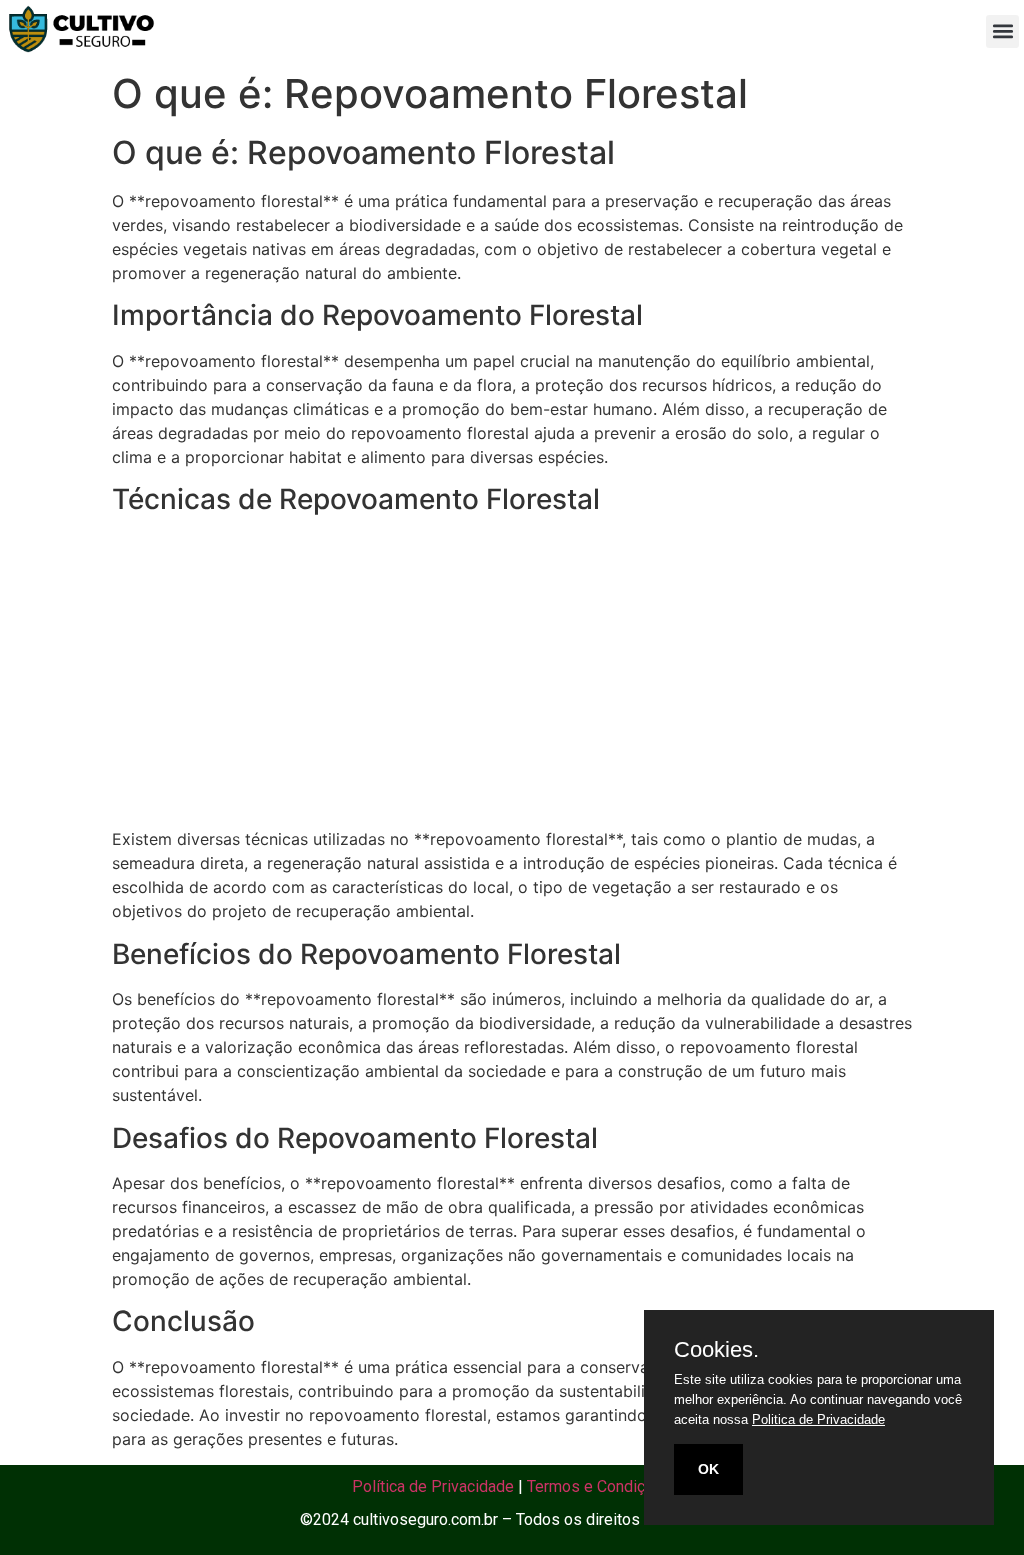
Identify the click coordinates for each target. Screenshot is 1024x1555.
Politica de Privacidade (818, 1419)
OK (708, 1469)
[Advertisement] (512, 673)
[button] (1002, 31)
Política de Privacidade (433, 1486)
